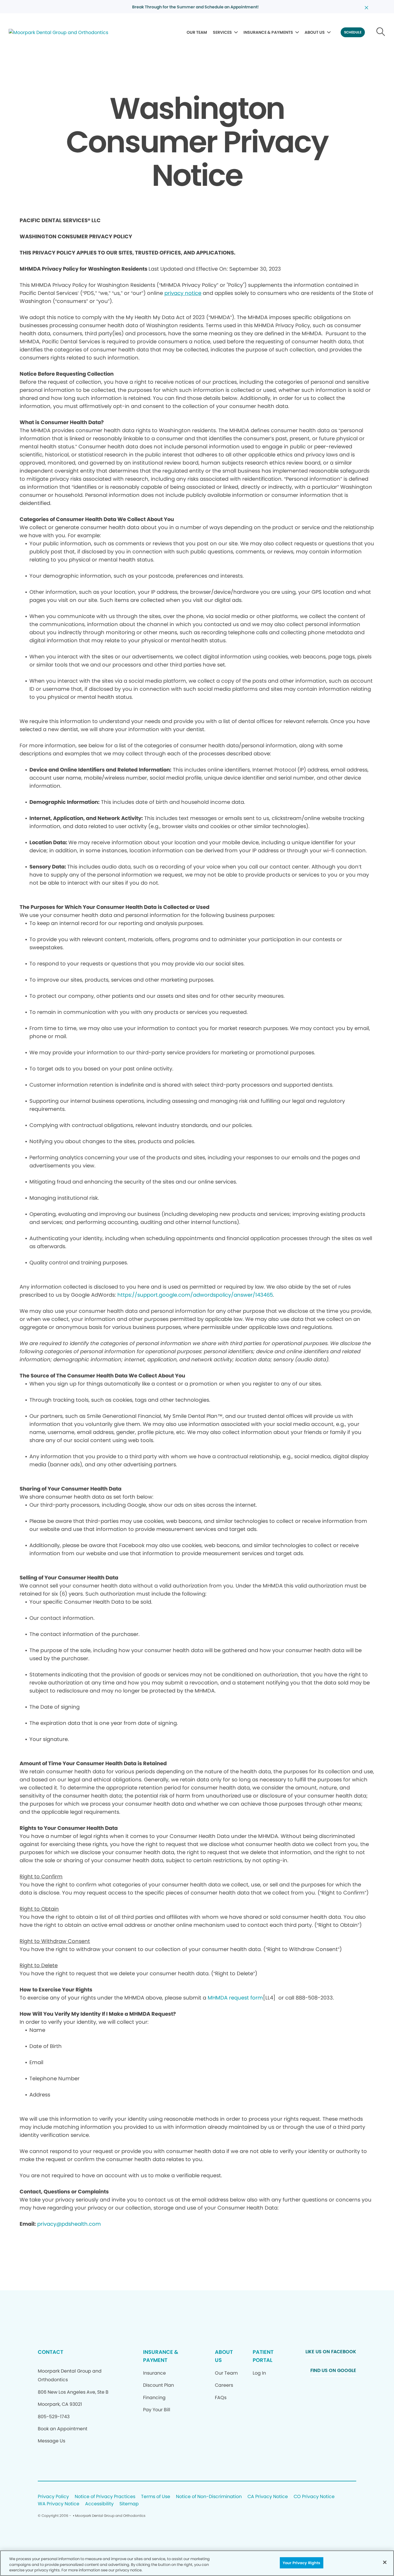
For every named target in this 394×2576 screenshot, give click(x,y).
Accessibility (99, 2504)
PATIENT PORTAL (263, 2356)
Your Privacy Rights (301, 2563)
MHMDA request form (235, 1998)
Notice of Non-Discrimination (209, 2497)
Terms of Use (156, 2497)
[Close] (385, 2562)
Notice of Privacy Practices (105, 2497)
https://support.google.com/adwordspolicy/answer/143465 (195, 1295)
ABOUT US (315, 32)
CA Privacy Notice (268, 2497)
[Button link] (381, 32)
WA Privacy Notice (59, 2504)
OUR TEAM (197, 32)
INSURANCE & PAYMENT (161, 2356)
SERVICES (222, 32)
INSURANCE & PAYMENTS (268, 32)
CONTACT (50, 2352)
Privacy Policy (53, 2497)
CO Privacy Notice (314, 2497)
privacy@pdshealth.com (69, 2224)
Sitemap (129, 2504)
